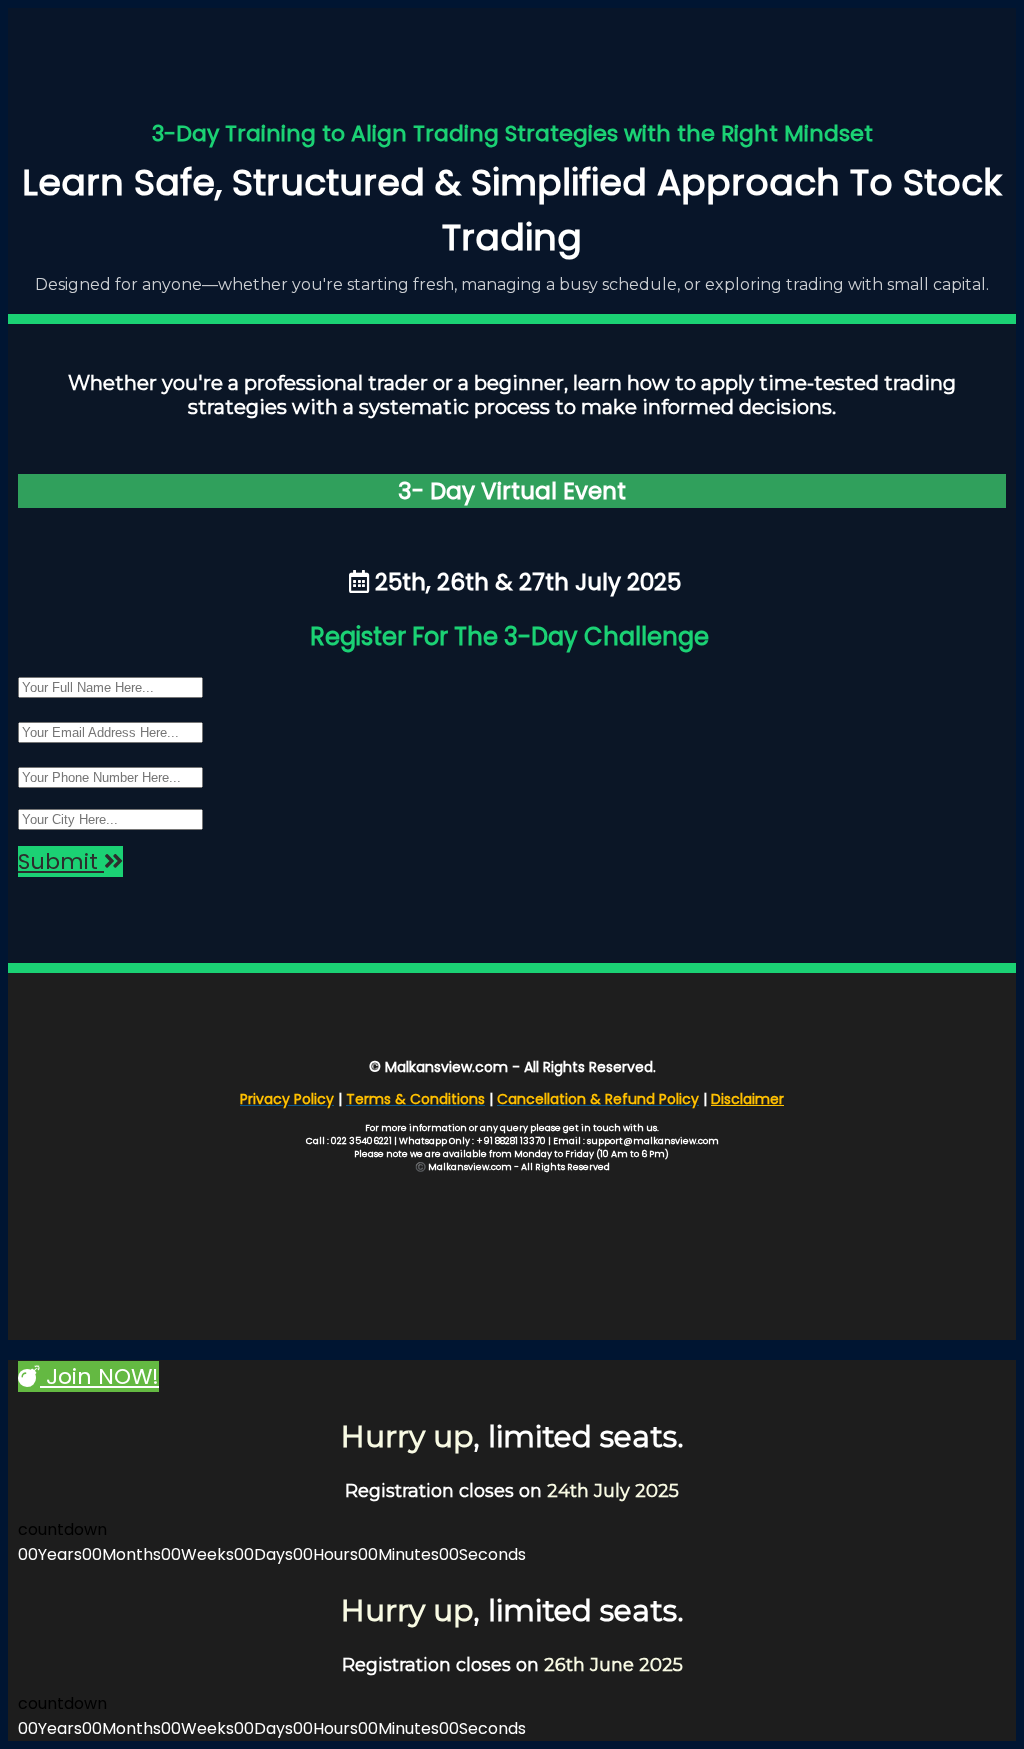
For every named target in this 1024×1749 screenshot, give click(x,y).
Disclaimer (747, 1099)
